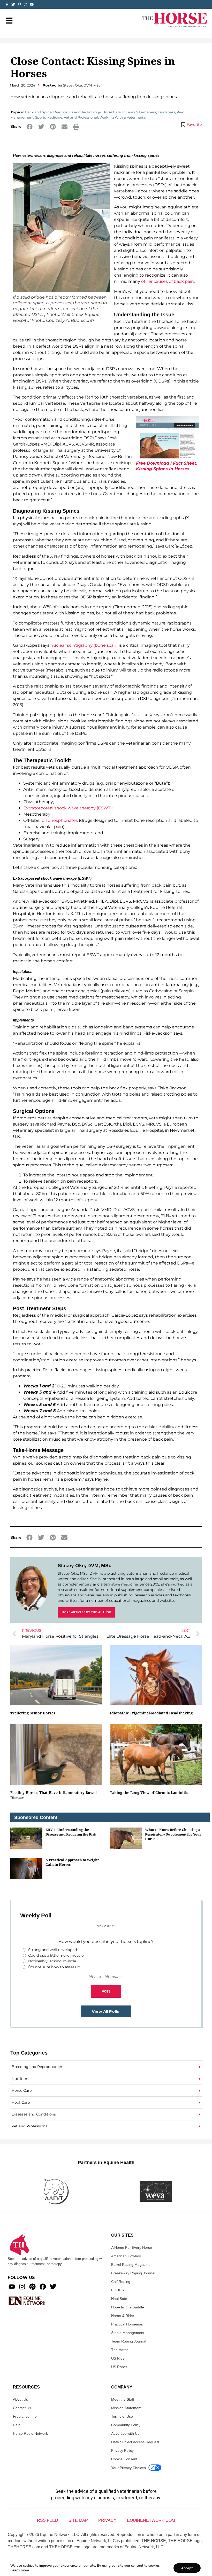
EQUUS (118, 2290)
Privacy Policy (122, 2450)
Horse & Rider (123, 2316)
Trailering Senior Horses (33, 1713)
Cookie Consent (124, 2459)
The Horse (120, 2350)
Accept (187, 2568)
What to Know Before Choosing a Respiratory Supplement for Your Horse (173, 1834)
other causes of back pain (168, 281)
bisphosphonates (60, 820)
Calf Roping (121, 2282)
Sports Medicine (49, 117)
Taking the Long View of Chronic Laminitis (149, 1793)
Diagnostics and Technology (77, 112)
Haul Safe (119, 2299)
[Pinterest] (32, 2287)
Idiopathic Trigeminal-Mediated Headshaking (151, 1713)
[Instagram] (26, 4)
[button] (30, 127)
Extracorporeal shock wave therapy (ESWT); (68, 808)
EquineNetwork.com (151, 2520)
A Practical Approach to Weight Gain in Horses (72, 1862)
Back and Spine (38, 112)
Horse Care (112, 112)
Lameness (166, 112)
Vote (106, 1991)
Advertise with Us (125, 2433)
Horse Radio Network (30, 2433)
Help (17, 2425)
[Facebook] (43, 2287)
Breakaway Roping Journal (133, 2273)
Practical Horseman (127, 2324)
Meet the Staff (123, 2399)
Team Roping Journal (129, 2341)
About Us (20, 2399)
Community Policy (126, 2425)
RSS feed (48, 2520)
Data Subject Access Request (135, 2442)
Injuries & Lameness (139, 112)
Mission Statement (126, 2408)
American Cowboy (126, 2256)
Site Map (78, 2520)
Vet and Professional (81, 117)
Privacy (107, 2520)
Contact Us (22, 2408)
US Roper (119, 2367)
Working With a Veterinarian (124, 117)
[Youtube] (12, 2287)
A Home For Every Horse (132, 2247)
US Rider (119, 2358)
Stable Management (128, 2333)
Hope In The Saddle (128, 2307)
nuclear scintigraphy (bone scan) (84, 645)
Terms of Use (122, 2416)
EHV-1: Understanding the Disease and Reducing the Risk (71, 1832)
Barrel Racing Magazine (131, 2265)
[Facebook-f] (7, 4)
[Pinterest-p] (19, 4)
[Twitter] (13, 4)
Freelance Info (25, 2416)
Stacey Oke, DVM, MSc (85, 1566)
